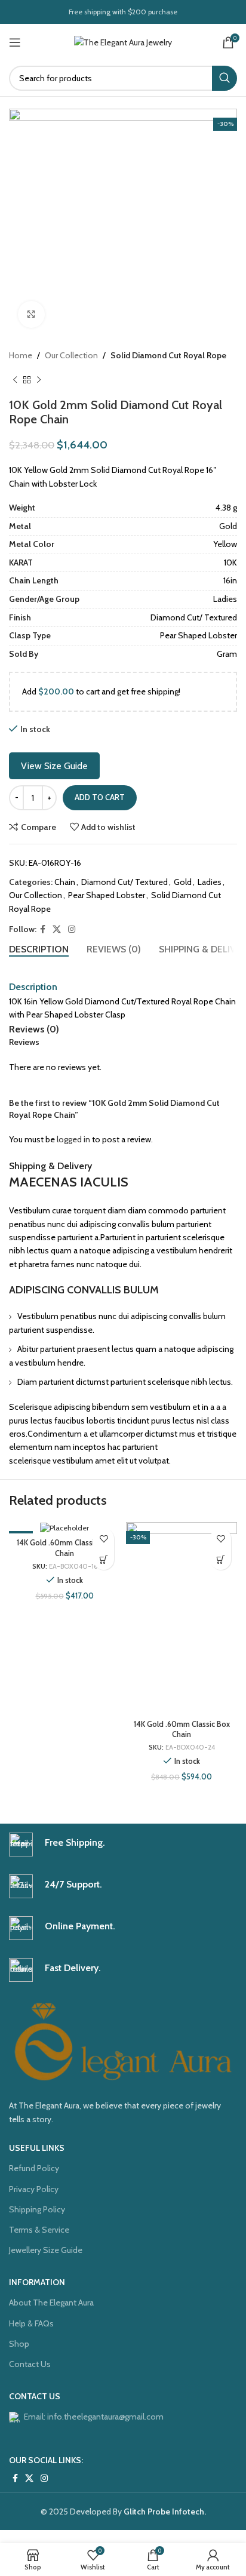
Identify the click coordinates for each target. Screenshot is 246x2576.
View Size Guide (54, 766)
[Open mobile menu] (15, 42)
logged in (73, 1139)
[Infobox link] (123, 1845)
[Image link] (123, 2041)
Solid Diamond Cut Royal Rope (168, 355)
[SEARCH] (225, 78)
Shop (19, 2344)
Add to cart (100, 797)
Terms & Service (39, 2230)
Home (21, 355)
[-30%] (64, 1528)
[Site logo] (123, 41)
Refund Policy (34, 2168)
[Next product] (39, 380)
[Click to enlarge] (31, 314)
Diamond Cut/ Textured (124, 882)
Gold (183, 882)
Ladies (210, 882)
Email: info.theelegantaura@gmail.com (94, 2417)
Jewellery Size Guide (46, 2250)
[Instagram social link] (72, 929)
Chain (65, 882)
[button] (104, 1559)
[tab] (39, 949)
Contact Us (30, 2364)
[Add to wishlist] (104, 1538)
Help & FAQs (31, 2323)
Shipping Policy (37, 2209)
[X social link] (57, 929)
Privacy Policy (34, 2189)
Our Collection (71, 355)
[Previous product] (15, 380)
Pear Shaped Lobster (107, 895)
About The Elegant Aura (51, 2303)
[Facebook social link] (43, 929)
